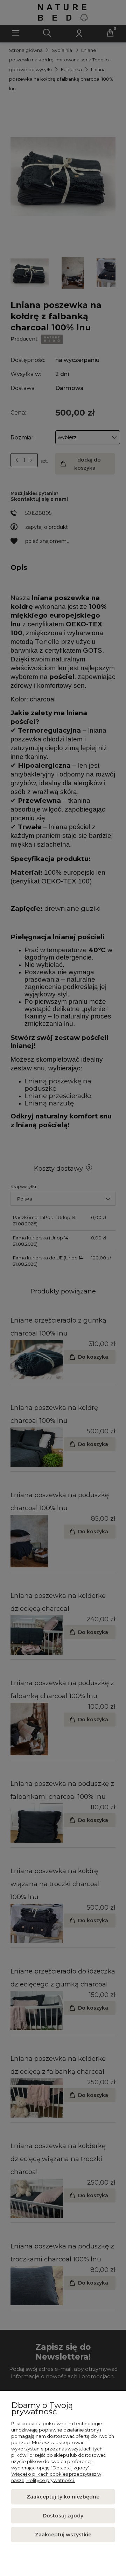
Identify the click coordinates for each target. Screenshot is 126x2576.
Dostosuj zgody (63, 2516)
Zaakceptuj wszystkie (63, 2535)
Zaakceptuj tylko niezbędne (63, 2497)
